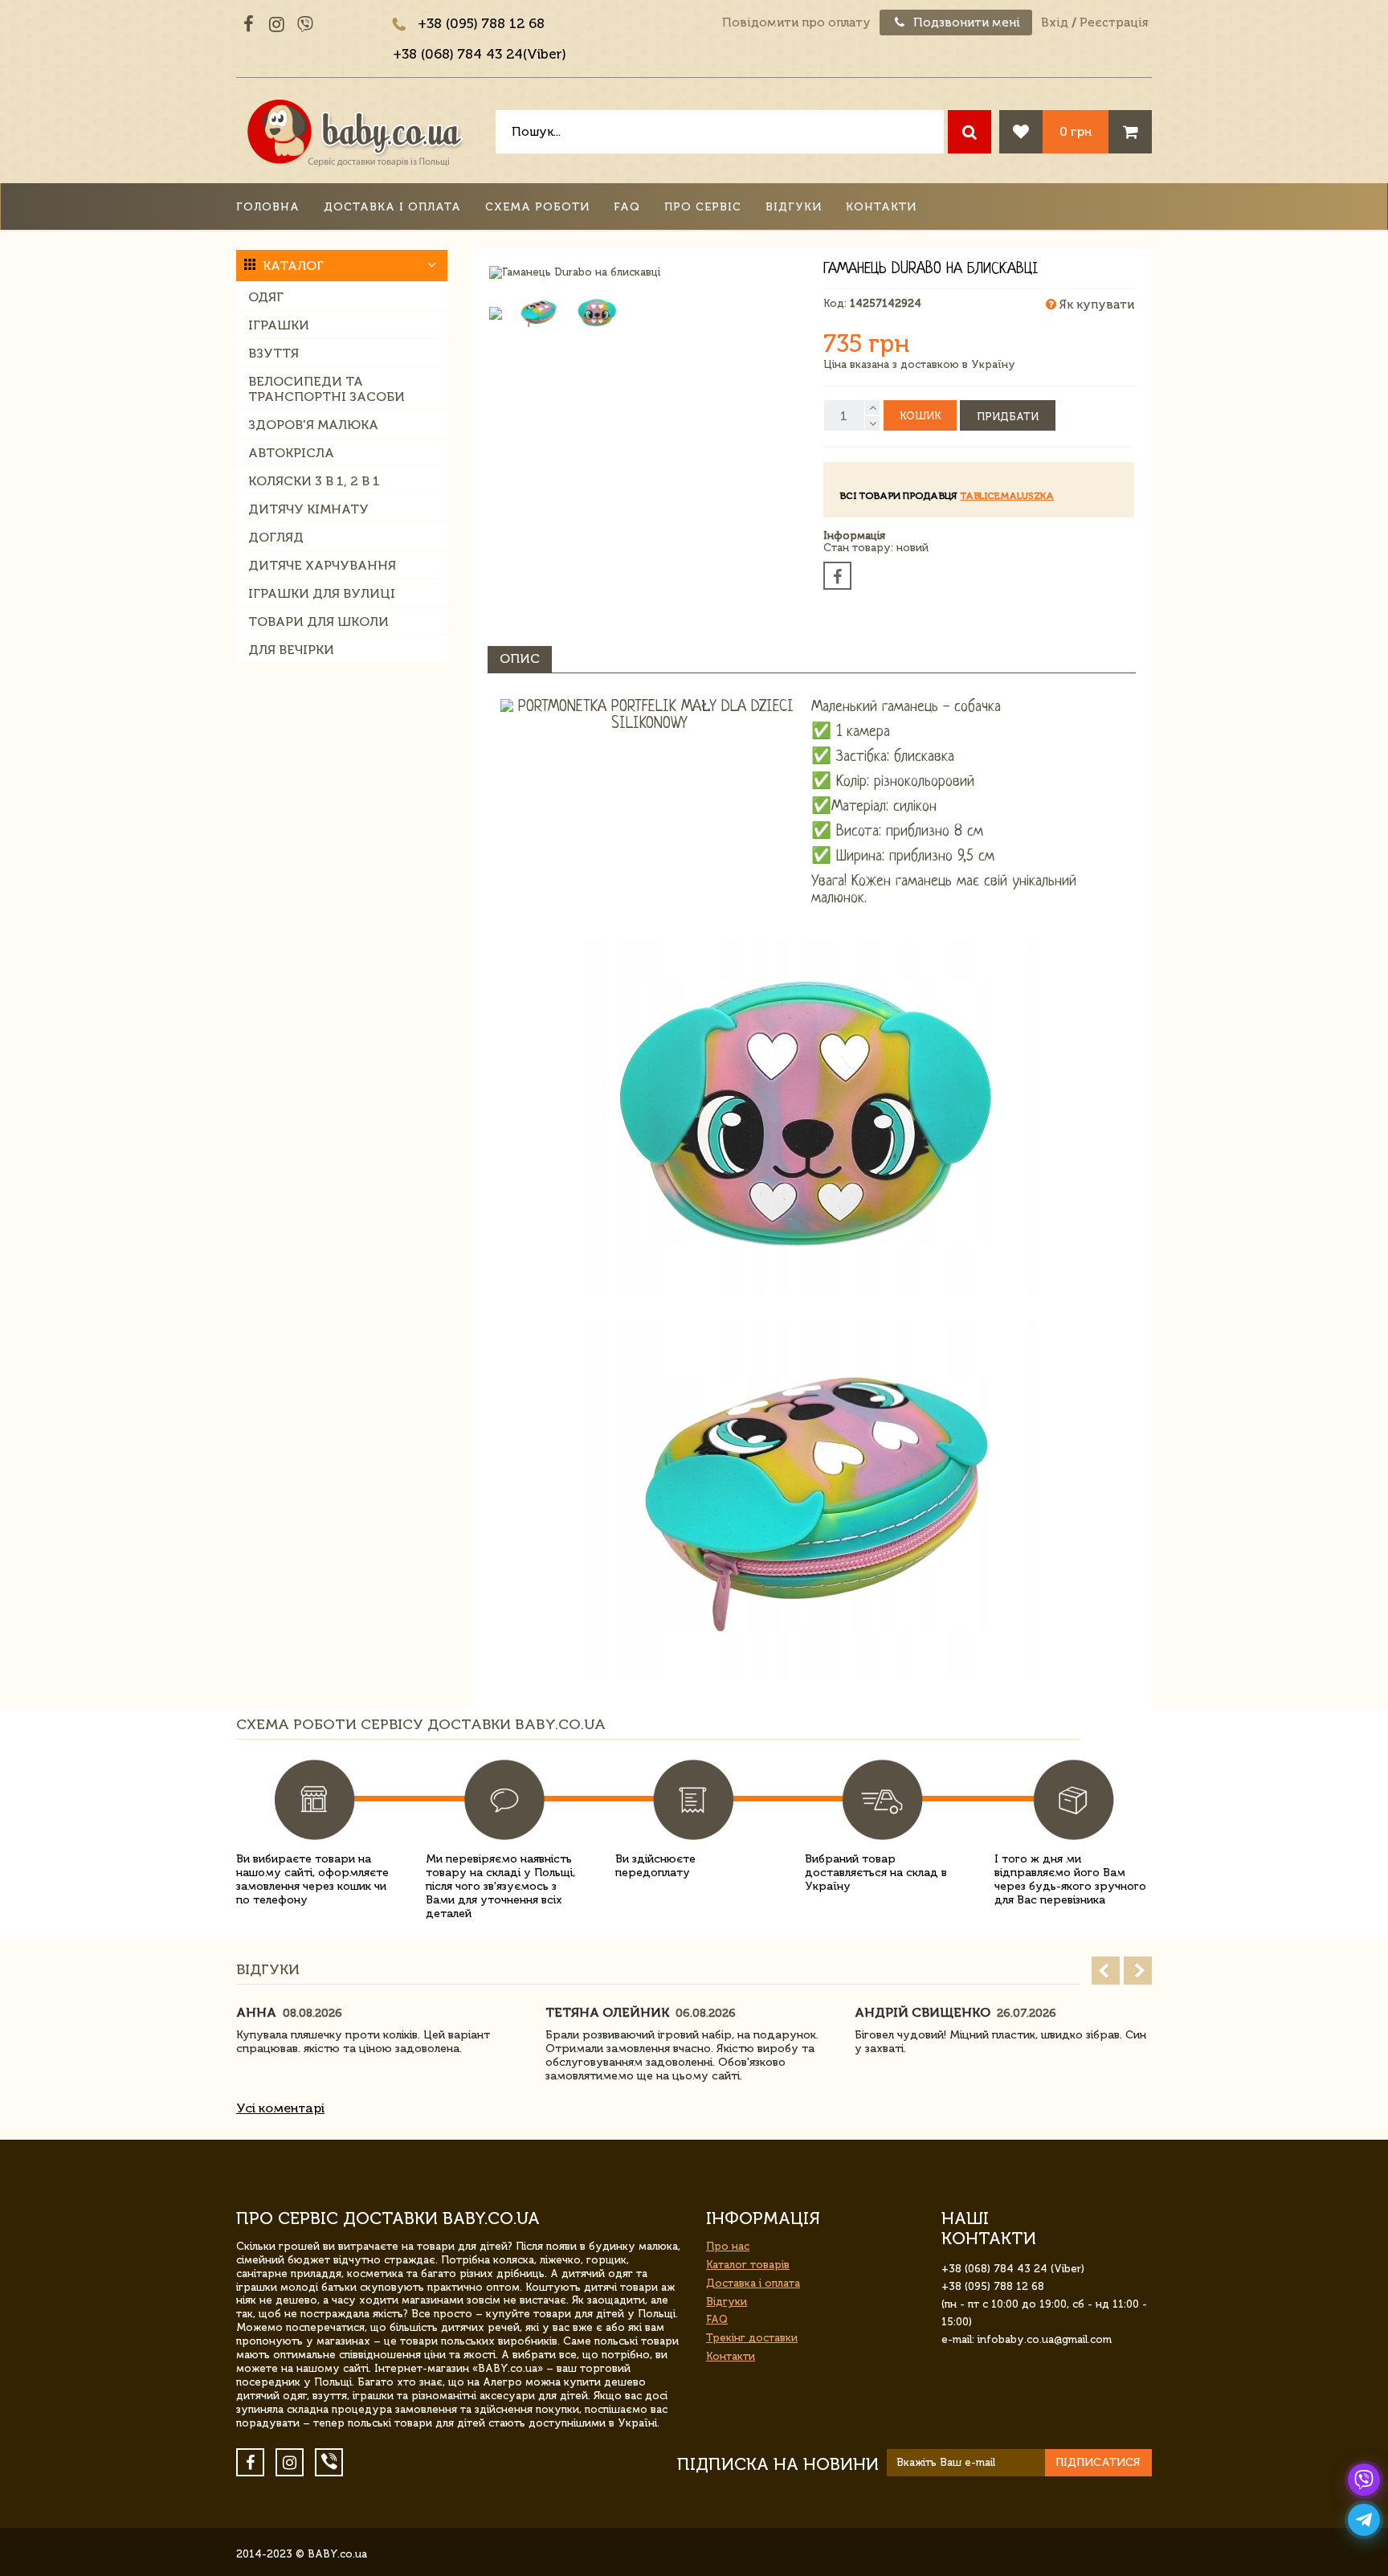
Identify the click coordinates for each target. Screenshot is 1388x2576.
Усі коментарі (280, 2108)
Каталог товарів (748, 2265)
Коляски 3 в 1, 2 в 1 (314, 481)
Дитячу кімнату (308, 509)
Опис (520, 658)
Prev (1106, 1971)
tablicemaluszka (1007, 496)
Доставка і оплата (392, 207)
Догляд (276, 537)
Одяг (266, 297)
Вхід (1055, 22)
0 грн (1076, 131)
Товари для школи (318, 622)
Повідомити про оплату (796, 22)
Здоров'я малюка (313, 425)
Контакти (881, 207)
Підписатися (1098, 2462)
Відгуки (794, 207)
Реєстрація (1114, 22)
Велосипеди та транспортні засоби (327, 389)
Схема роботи (537, 207)
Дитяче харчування (322, 565)
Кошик (920, 416)
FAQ (627, 207)
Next (1138, 1971)
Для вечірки (291, 650)
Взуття (274, 353)
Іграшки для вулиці (322, 593)
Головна (268, 207)
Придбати (1008, 417)
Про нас (728, 2246)
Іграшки (279, 325)
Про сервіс (703, 207)
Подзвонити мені (965, 22)
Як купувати (1095, 305)
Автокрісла (291, 453)
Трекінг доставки (752, 2338)
